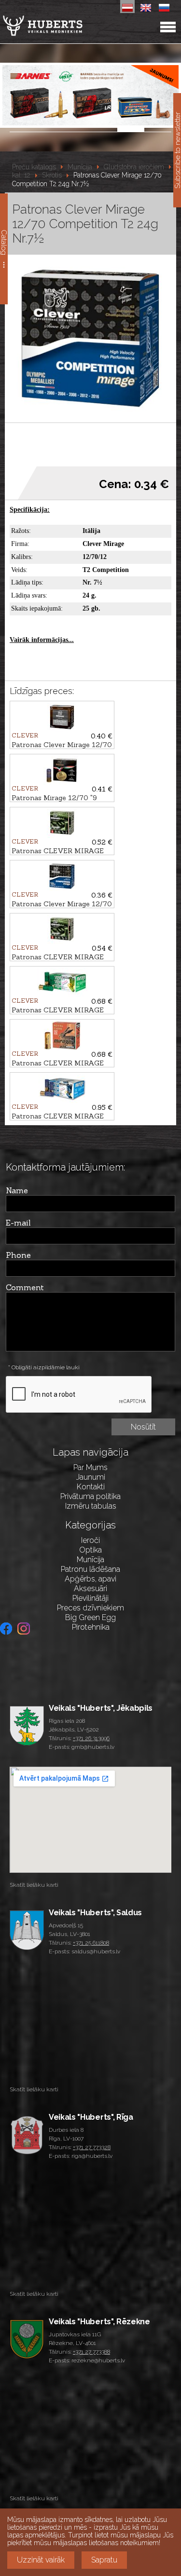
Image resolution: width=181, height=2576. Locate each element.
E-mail (18, 1223)
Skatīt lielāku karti (34, 1885)
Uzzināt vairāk (41, 2560)
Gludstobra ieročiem (134, 167)
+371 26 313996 (91, 1738)
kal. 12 (21, 176)
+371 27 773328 (92, 2147)
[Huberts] (67, 26)
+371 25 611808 (91, 1943)
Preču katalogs (34, 167)
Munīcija (80, 167)
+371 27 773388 (91, 2352)
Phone (18, 1255)
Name (17, 1190)
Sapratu (104, 2560)
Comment (25, 1287)
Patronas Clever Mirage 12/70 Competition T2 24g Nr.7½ (87, 180)
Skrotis (52, 176)
